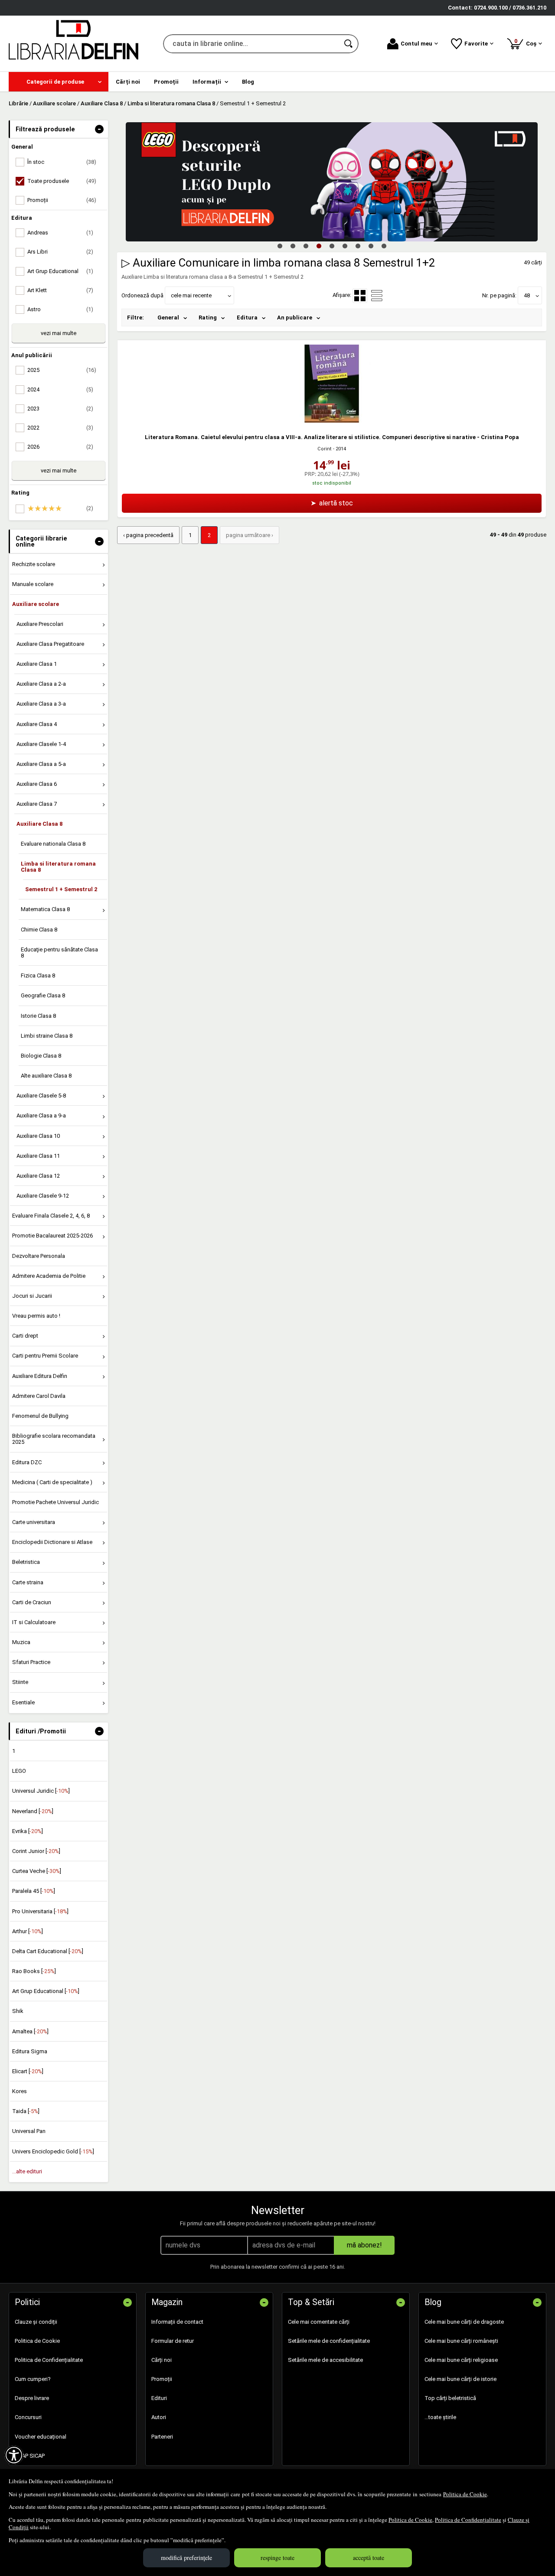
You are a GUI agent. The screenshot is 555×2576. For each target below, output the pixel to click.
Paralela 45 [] (34, 1891)
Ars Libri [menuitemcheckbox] (60, 252)
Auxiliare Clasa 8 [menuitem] (39, 824)
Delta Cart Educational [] (48, 1951)
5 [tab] (332, 246)
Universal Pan (29, 2131)
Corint (325, 449)
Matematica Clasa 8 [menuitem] (45, 909)
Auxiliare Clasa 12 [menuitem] (38, 1176)
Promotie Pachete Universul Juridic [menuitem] (55, 1502)
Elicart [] (28, 2071)
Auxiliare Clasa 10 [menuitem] (38, 1136)
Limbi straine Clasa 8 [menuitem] (47, 1036)
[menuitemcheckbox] (61, 508)
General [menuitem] (168, 318)
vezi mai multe (59, 333)
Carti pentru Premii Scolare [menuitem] (45, 1356)
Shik (18, 2011)
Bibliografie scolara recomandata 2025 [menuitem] (54, 1439)
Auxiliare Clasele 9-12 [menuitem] (43, 1196)
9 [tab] (384, 246)
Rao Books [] (34, 1971)
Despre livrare (32, 2398)
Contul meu (416, 44)
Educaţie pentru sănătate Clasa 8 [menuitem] (59, 953)
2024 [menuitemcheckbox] (60, 389)
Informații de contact (177, 2322)
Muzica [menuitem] (21, 1642)
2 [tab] (293, 246)
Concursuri (28, 2417)
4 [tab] (319, 246)
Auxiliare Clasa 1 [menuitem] (37, 664)
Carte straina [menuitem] (28, 1582)
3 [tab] (306, 246)
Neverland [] (33, 1811)
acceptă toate (369, 2558)
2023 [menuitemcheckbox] (60, 409)
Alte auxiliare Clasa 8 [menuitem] (46, 1076)
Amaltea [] (30, 2031)
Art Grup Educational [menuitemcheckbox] (60, 271)
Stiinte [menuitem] (20, 1682)
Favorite (476, 44)
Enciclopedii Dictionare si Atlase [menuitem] (52, 1542)
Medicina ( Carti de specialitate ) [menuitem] (52, 1482)
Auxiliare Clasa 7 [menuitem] (37, 804)
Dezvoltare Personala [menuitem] (39, 1256)
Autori (159, 2417)
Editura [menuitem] (247, 318)
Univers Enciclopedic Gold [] (53, 2151)
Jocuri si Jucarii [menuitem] (32, 1296)
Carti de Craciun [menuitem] (32, 1602)
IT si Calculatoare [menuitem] (34, 1622)
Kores (20, 2091)
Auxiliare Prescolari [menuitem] (40, 624)
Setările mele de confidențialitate (329, 2341)
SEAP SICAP (30, 2456)
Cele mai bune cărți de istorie (460, 2379)
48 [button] (527, 295)
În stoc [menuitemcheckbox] (62, 162)
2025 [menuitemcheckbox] (62, 370)
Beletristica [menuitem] (26, 1562)
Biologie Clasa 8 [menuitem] (41, 1056)
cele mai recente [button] (191, 295)
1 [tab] (280, 246)
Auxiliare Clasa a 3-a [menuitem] (41, 704)
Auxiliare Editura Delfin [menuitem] (40, 1376)
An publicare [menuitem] (295, 318)
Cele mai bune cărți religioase (461, 2360)
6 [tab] (345, 246)
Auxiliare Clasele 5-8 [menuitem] (41, 1096)
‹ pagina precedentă (148, 535)
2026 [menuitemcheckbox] (60, 447)
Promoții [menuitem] (166, 82)
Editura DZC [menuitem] (27, 1462)
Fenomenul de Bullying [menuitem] (40, 1416)
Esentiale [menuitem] (23, 1702)
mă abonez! (364, 2245)
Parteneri (162, 2437)
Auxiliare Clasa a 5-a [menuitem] (41, 764)
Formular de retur (173, 2341)
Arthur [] (28, 1931)
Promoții (162, 2379)
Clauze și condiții (36, 2322)
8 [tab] (371, 246)
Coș (527, 42)
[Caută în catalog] (349, 44)
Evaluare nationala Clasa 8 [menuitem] (53, 844)
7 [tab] (358, 246)
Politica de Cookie (465, 2494)
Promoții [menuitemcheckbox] (62, 200)
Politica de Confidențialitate (468, 2520)
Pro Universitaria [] (40, 1911)
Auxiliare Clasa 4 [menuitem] (37, 724)
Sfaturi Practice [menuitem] (31, 1662)
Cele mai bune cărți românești (461, 2341)
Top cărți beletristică (450, 2398)
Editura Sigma (30, 2051)
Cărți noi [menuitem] (128, 82)
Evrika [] (28, 1831)
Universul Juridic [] (41, 1791)
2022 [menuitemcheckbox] (60, 428)
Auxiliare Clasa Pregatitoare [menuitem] (50, 644)
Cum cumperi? (33, 2379)
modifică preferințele (186, 2558)
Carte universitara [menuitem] (34, 1522)
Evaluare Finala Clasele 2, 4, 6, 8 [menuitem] (51, 1216)
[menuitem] (59, 82)
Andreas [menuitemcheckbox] (60, 233)
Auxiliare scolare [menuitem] (36, 604)
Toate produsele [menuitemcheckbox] (62, 181)
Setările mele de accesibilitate (325, 2360)
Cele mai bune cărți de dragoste (464, 2322)
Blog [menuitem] (248, 82)
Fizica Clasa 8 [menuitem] (38, 975)
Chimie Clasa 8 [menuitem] (39, 930)
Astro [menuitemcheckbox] (60, 309)
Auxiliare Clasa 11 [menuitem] (38, 1156)
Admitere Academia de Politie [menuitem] (49, 1276)
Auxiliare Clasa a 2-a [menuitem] (41, 684)
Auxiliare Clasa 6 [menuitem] (37, 784)
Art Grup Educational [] (46, 1991)
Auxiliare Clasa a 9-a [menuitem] (41, 1115)
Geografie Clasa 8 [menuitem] (43, 995)
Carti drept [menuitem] (25, 1336)
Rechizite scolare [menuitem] (34, 564)
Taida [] (26, 2111)
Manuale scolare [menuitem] (33, 584)
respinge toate (277, 2558)
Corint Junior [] (36, 1851)
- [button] (99, 129)
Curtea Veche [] (37, 1871)
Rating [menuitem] (208, 318)
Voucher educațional (41, 2437)
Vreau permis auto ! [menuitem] (36, 1316)
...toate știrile (440, 2417)
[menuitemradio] (377, 296)
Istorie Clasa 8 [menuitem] (38, 1016)
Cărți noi (162, 2360)
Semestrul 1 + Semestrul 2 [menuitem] (61, 889)
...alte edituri (27, 2171)
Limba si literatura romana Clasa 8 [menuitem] (58, 867)
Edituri (159, 2398)
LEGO (19, 1771)
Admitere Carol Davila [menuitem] (39, 1396)
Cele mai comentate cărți (319, 2322)
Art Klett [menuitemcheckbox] (60, 290)
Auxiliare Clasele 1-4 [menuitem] (41, 744)
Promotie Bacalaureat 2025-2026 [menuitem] (52, 1236)
